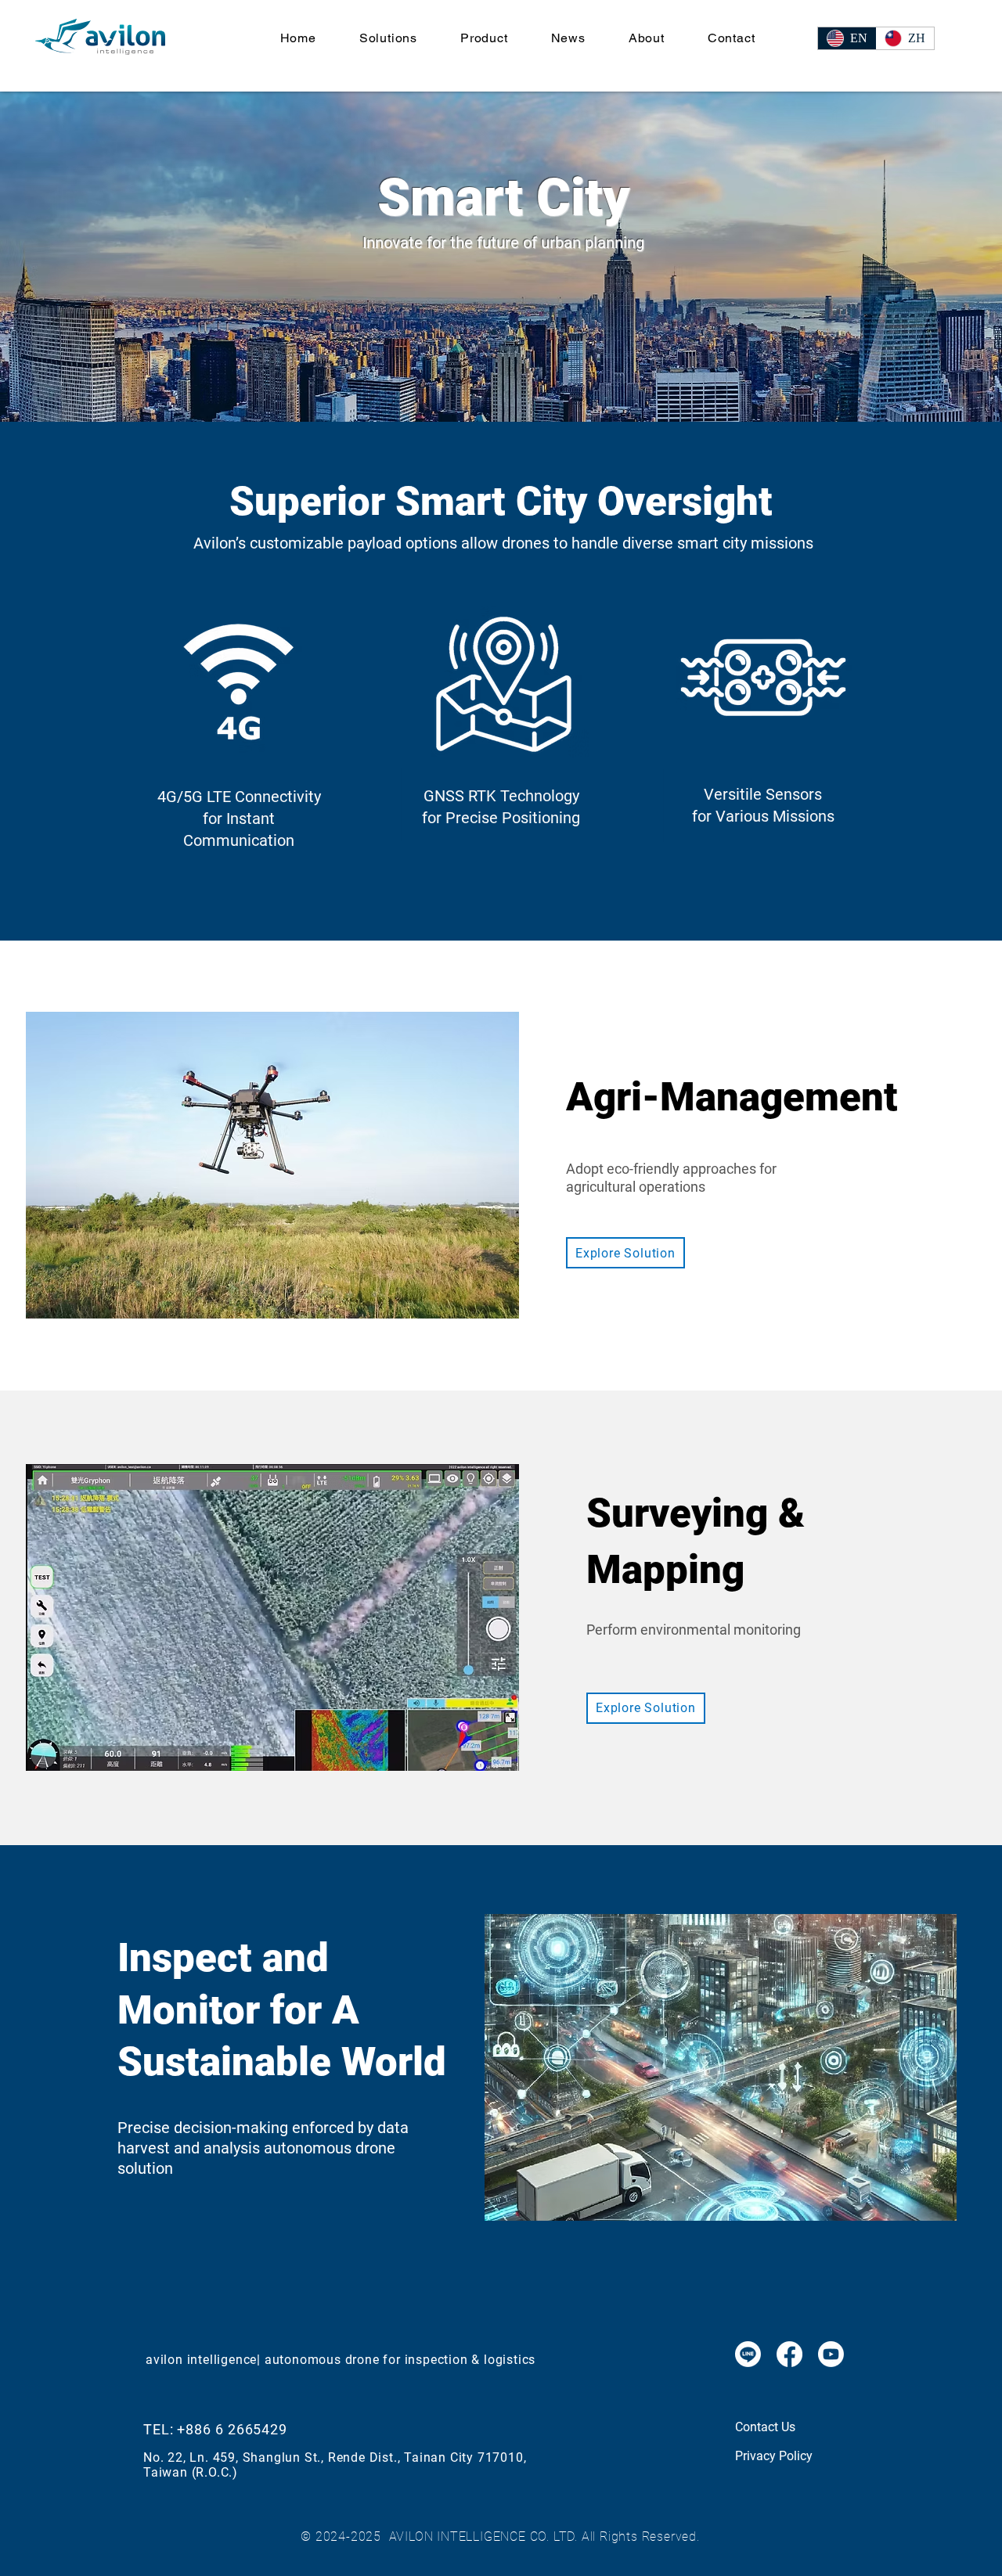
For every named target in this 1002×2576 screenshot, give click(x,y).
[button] (388, 38)
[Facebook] (789, 2354)
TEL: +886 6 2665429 (215, 2429)
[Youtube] (831, 2354)
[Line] (748, 2354)
